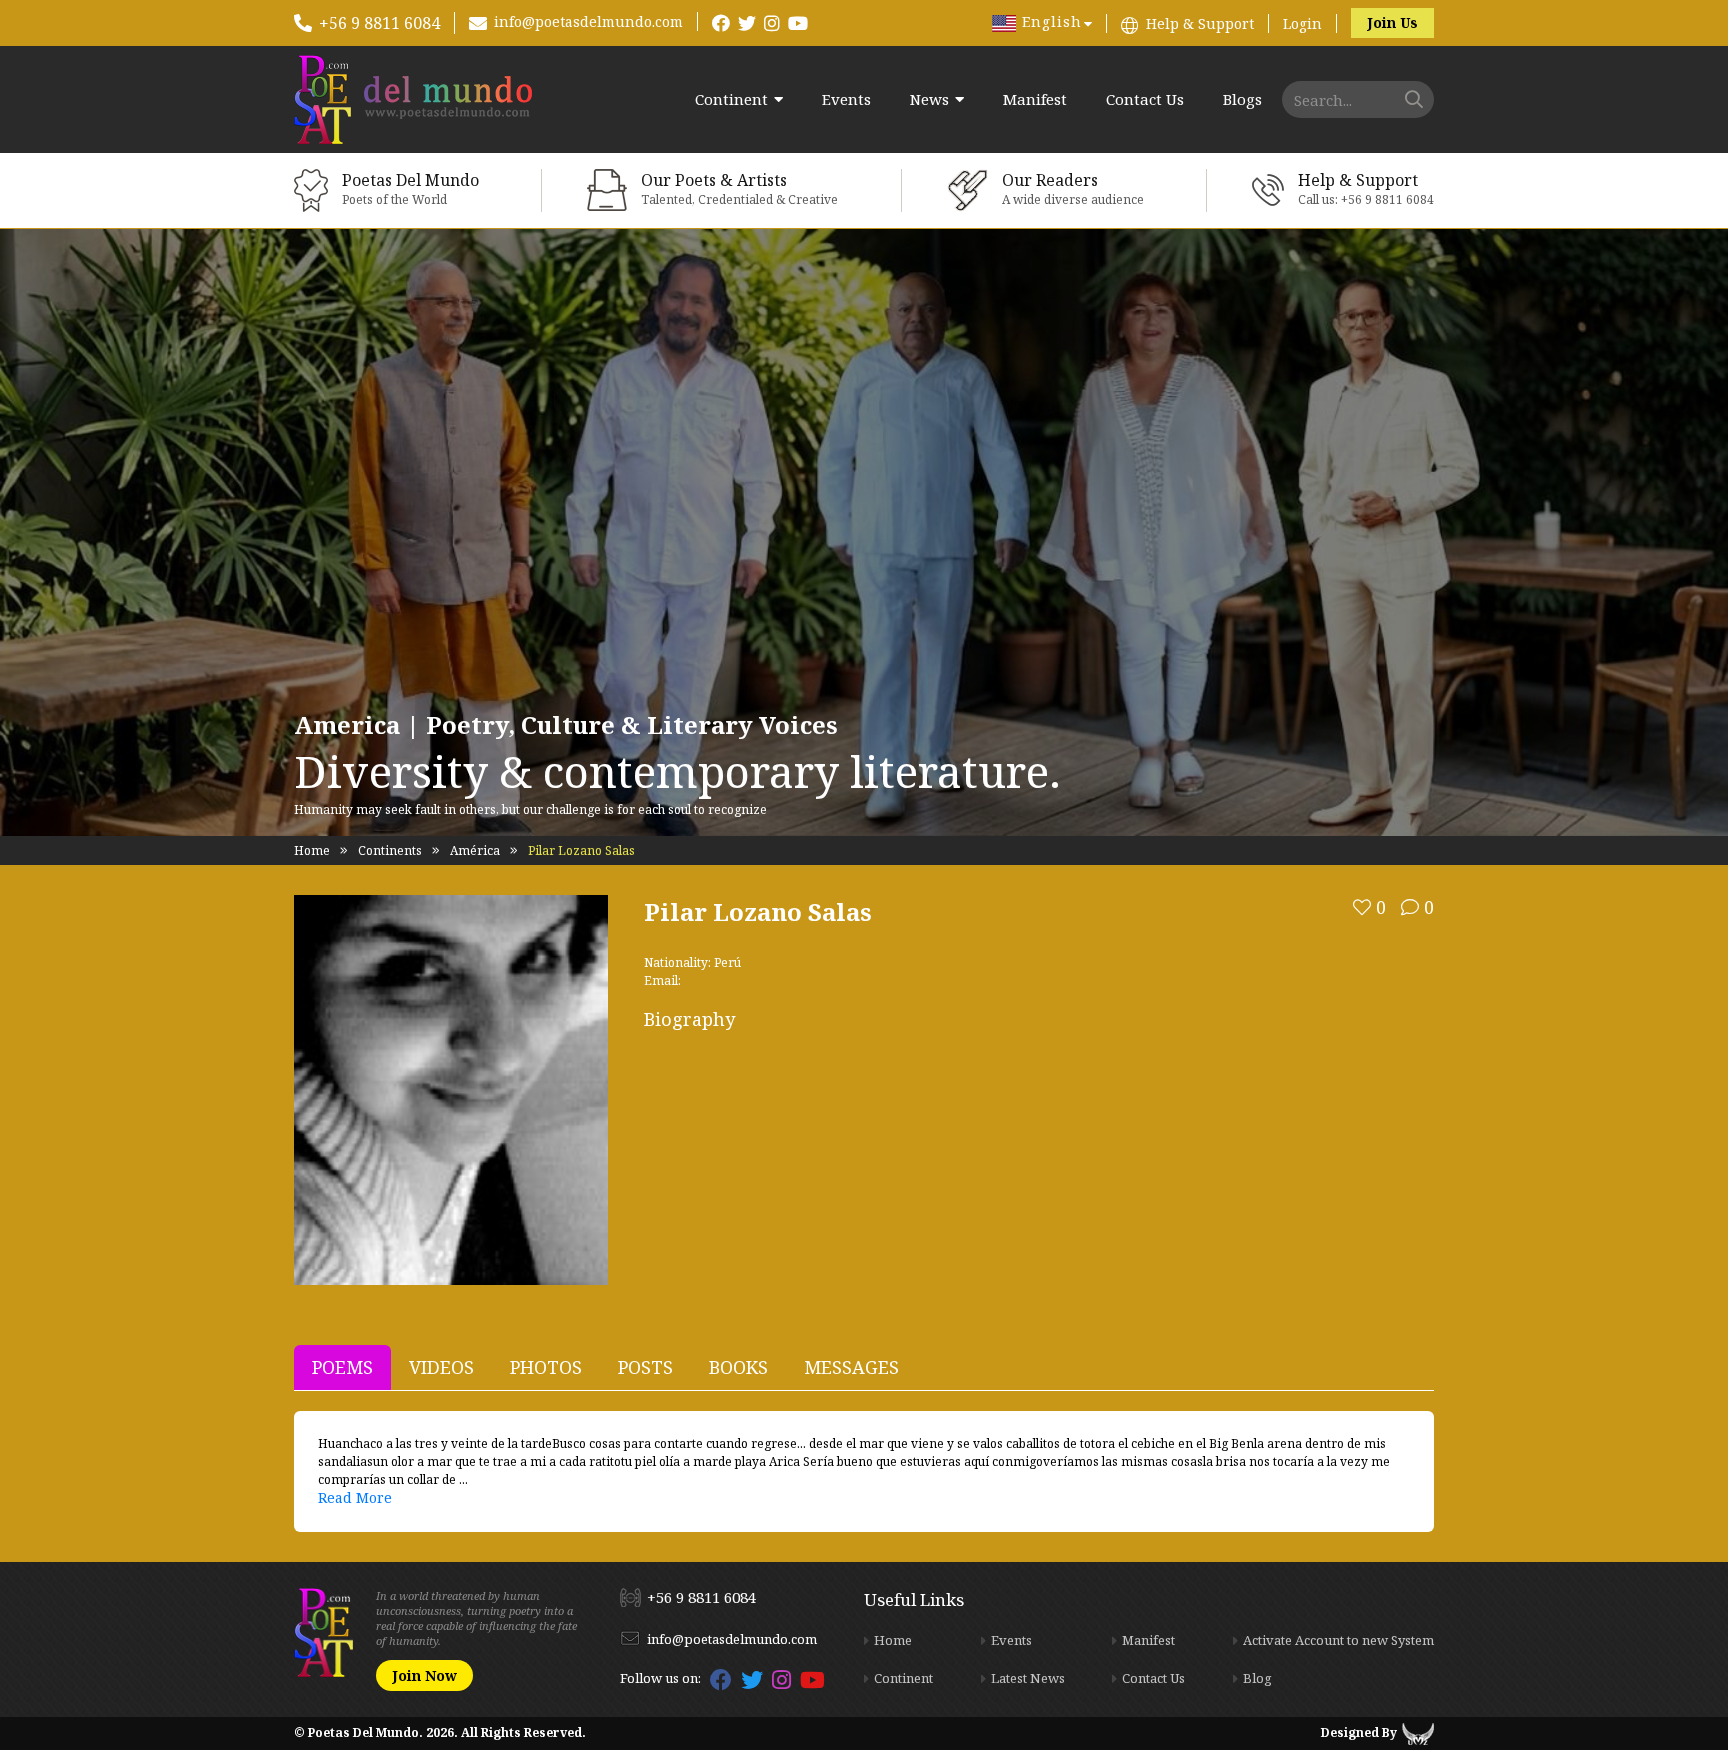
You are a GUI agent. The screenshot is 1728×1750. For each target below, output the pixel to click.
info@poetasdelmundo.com (588, 21)
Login (1302, 23)
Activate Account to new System (1338, 1640)
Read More (355, 1497)
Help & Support (1200, 23)
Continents (390, 850)
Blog (1257, 1678)
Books (738, 1367)
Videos (441, 1367)
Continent (731, 99)
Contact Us (1145, 99)
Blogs (1242, 99)
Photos (546, 1367)
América (475, 850)
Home (312, 850)
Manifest (1035, 99)
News (929, 99)
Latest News (1028, 1678)
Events (846, 99)
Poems (342, 1367)
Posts (645, 1367)
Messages (851, 1367)
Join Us (1392, 22)
